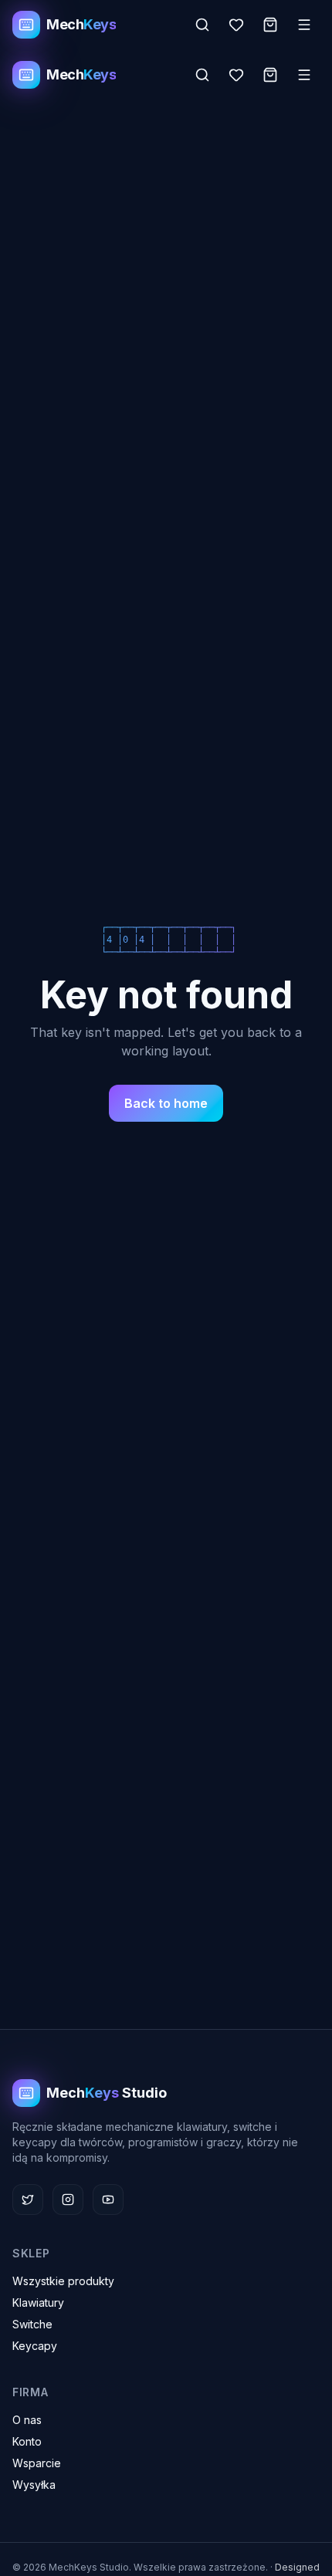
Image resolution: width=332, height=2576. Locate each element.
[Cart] (270, 25)
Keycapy (35, 2346)
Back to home (166, 1103)
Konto (27, 2441)
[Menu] (304, 25)
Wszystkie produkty (63, 2281)
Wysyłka (34, 2485)
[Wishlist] (236, 25)
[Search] (202, 25)
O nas (27, 2420)
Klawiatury (38, 2303)
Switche (32, 2324)
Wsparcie (37, 2463)
